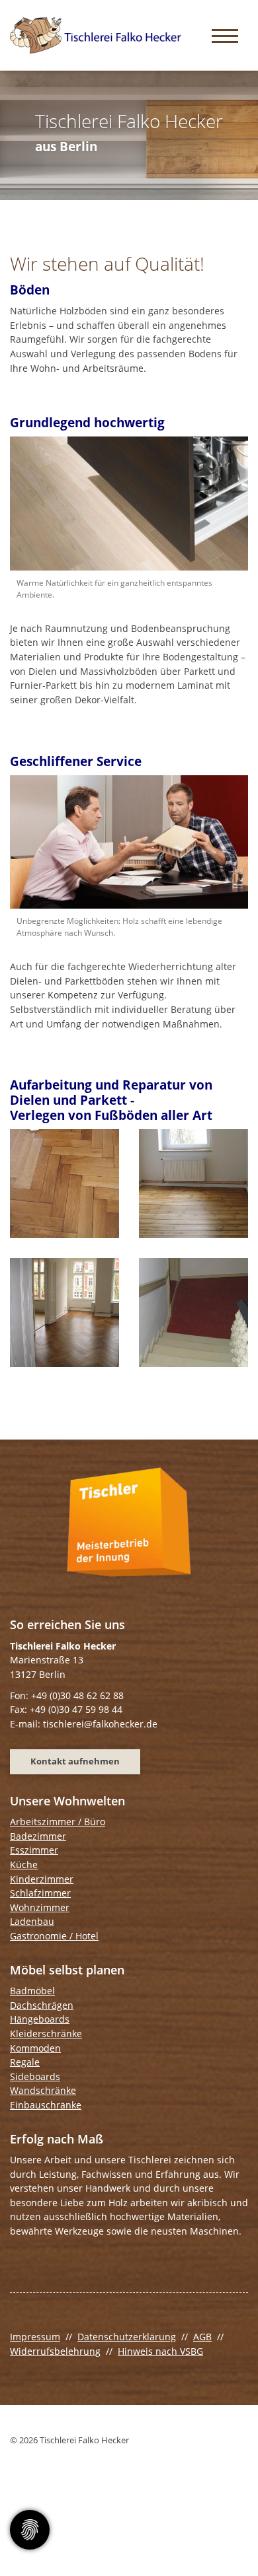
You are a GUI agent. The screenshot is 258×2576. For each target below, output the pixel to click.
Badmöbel (32, 1991)
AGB (202, 2337)
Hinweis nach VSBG (160, 2351)
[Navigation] (225, 35)
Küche (24, 1864)
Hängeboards (40, 2019)
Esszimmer (34, 1850)
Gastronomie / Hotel (54, 1936)
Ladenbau (32, 1921)
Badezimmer (38, 1836)
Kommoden (35, 2048)
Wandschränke (43, 2090)
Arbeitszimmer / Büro (58, 1822)
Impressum (35, 2337)
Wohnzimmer (40, 1907)
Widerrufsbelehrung (55, 2351)
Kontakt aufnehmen (75, 1761)
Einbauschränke (46, 2105)
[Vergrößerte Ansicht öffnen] (129, 504)
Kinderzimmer (42, 1879)
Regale (25, 2062)
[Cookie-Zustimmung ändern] (30, 2530)
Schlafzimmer (40, 1893)
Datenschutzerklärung (127, 2337)
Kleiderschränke (46, 2034)
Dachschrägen (42, 2005)
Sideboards (35, 2076)
